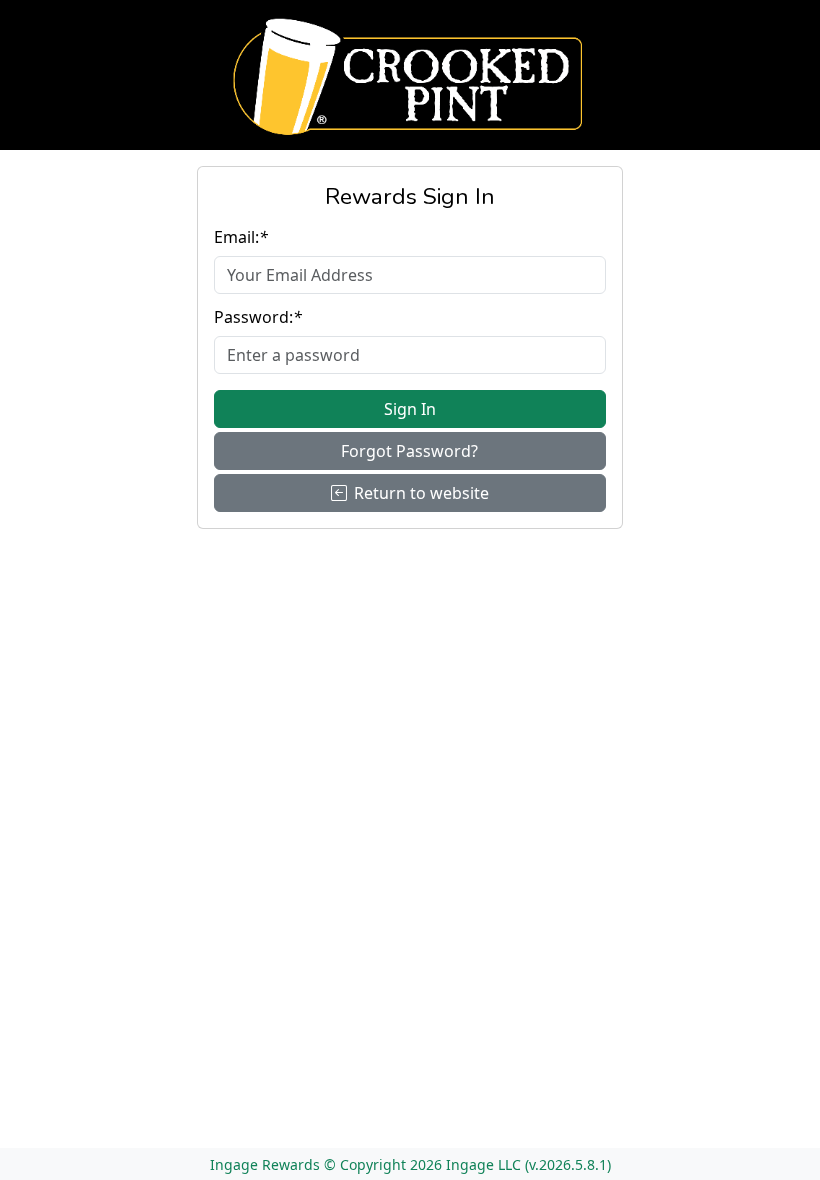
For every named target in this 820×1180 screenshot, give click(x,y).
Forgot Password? (409, 451)
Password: (258, 317)
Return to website (421, 493)
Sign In (410, 409)
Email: (241, 237)
